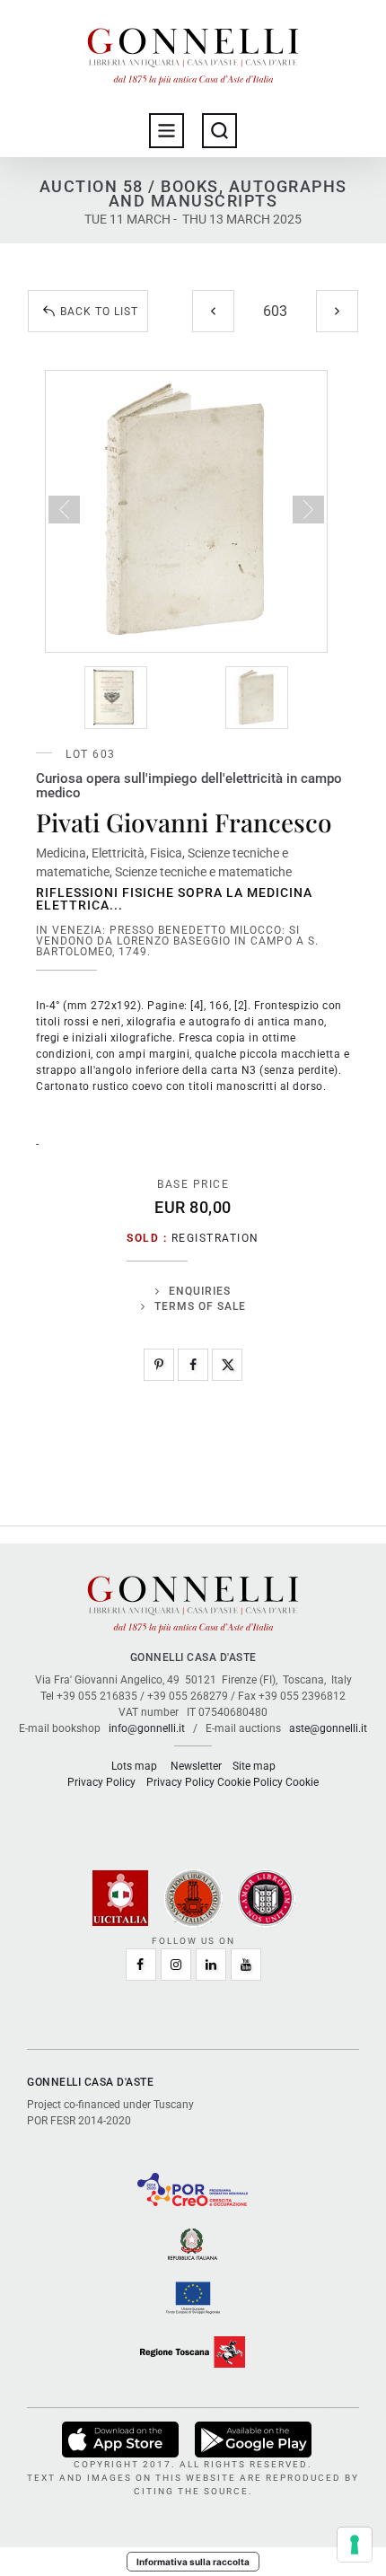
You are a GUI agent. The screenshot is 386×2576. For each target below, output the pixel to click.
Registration (215, 1238)
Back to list (99, 312)
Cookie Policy (250, 1782)
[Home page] (193, 52)
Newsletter (196, 1766)
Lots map (134, 1766)
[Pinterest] (159, 1365)
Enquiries (200, 1291)
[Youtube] (246, 1965)
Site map (254, 1766)
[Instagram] (176, 1965)
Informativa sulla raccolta (193, 2562)
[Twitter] (227, 1365)
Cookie (302, 1782)
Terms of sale (200, 1306)
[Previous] (213, 311)
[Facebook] (193, 1365)
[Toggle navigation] (167, 131)
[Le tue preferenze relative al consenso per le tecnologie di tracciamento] (355, 2545)
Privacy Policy (101, 1782)
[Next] (337, 311)
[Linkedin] (211, 1965)
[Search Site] (219, 131)
